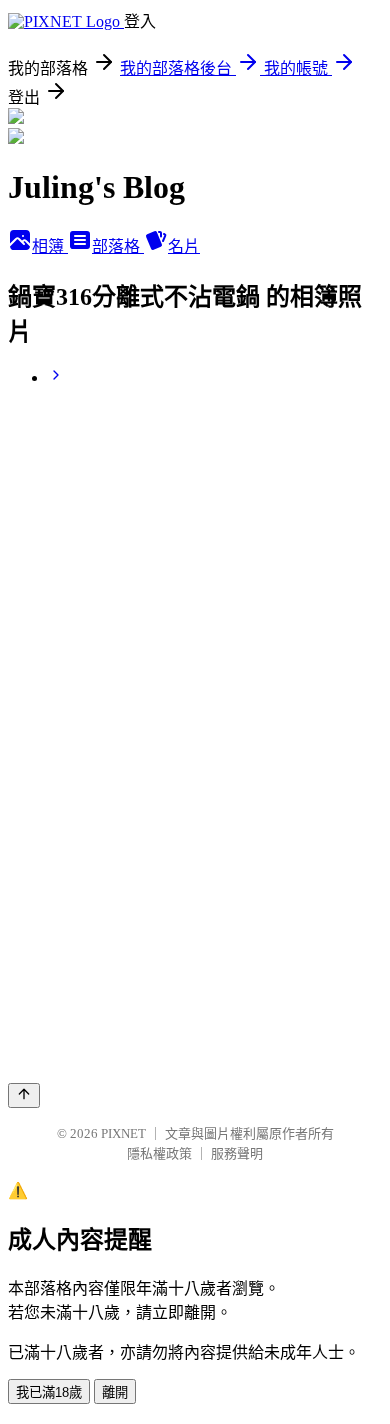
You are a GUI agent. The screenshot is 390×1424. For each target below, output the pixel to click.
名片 (184, 246)
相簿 (50, 246)
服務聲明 (237, 1153)
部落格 (118, 246)
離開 (115, 1392)
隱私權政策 (159, 1153)
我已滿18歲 (49, 1392)
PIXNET (123, 1133)
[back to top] (24, 1095)
